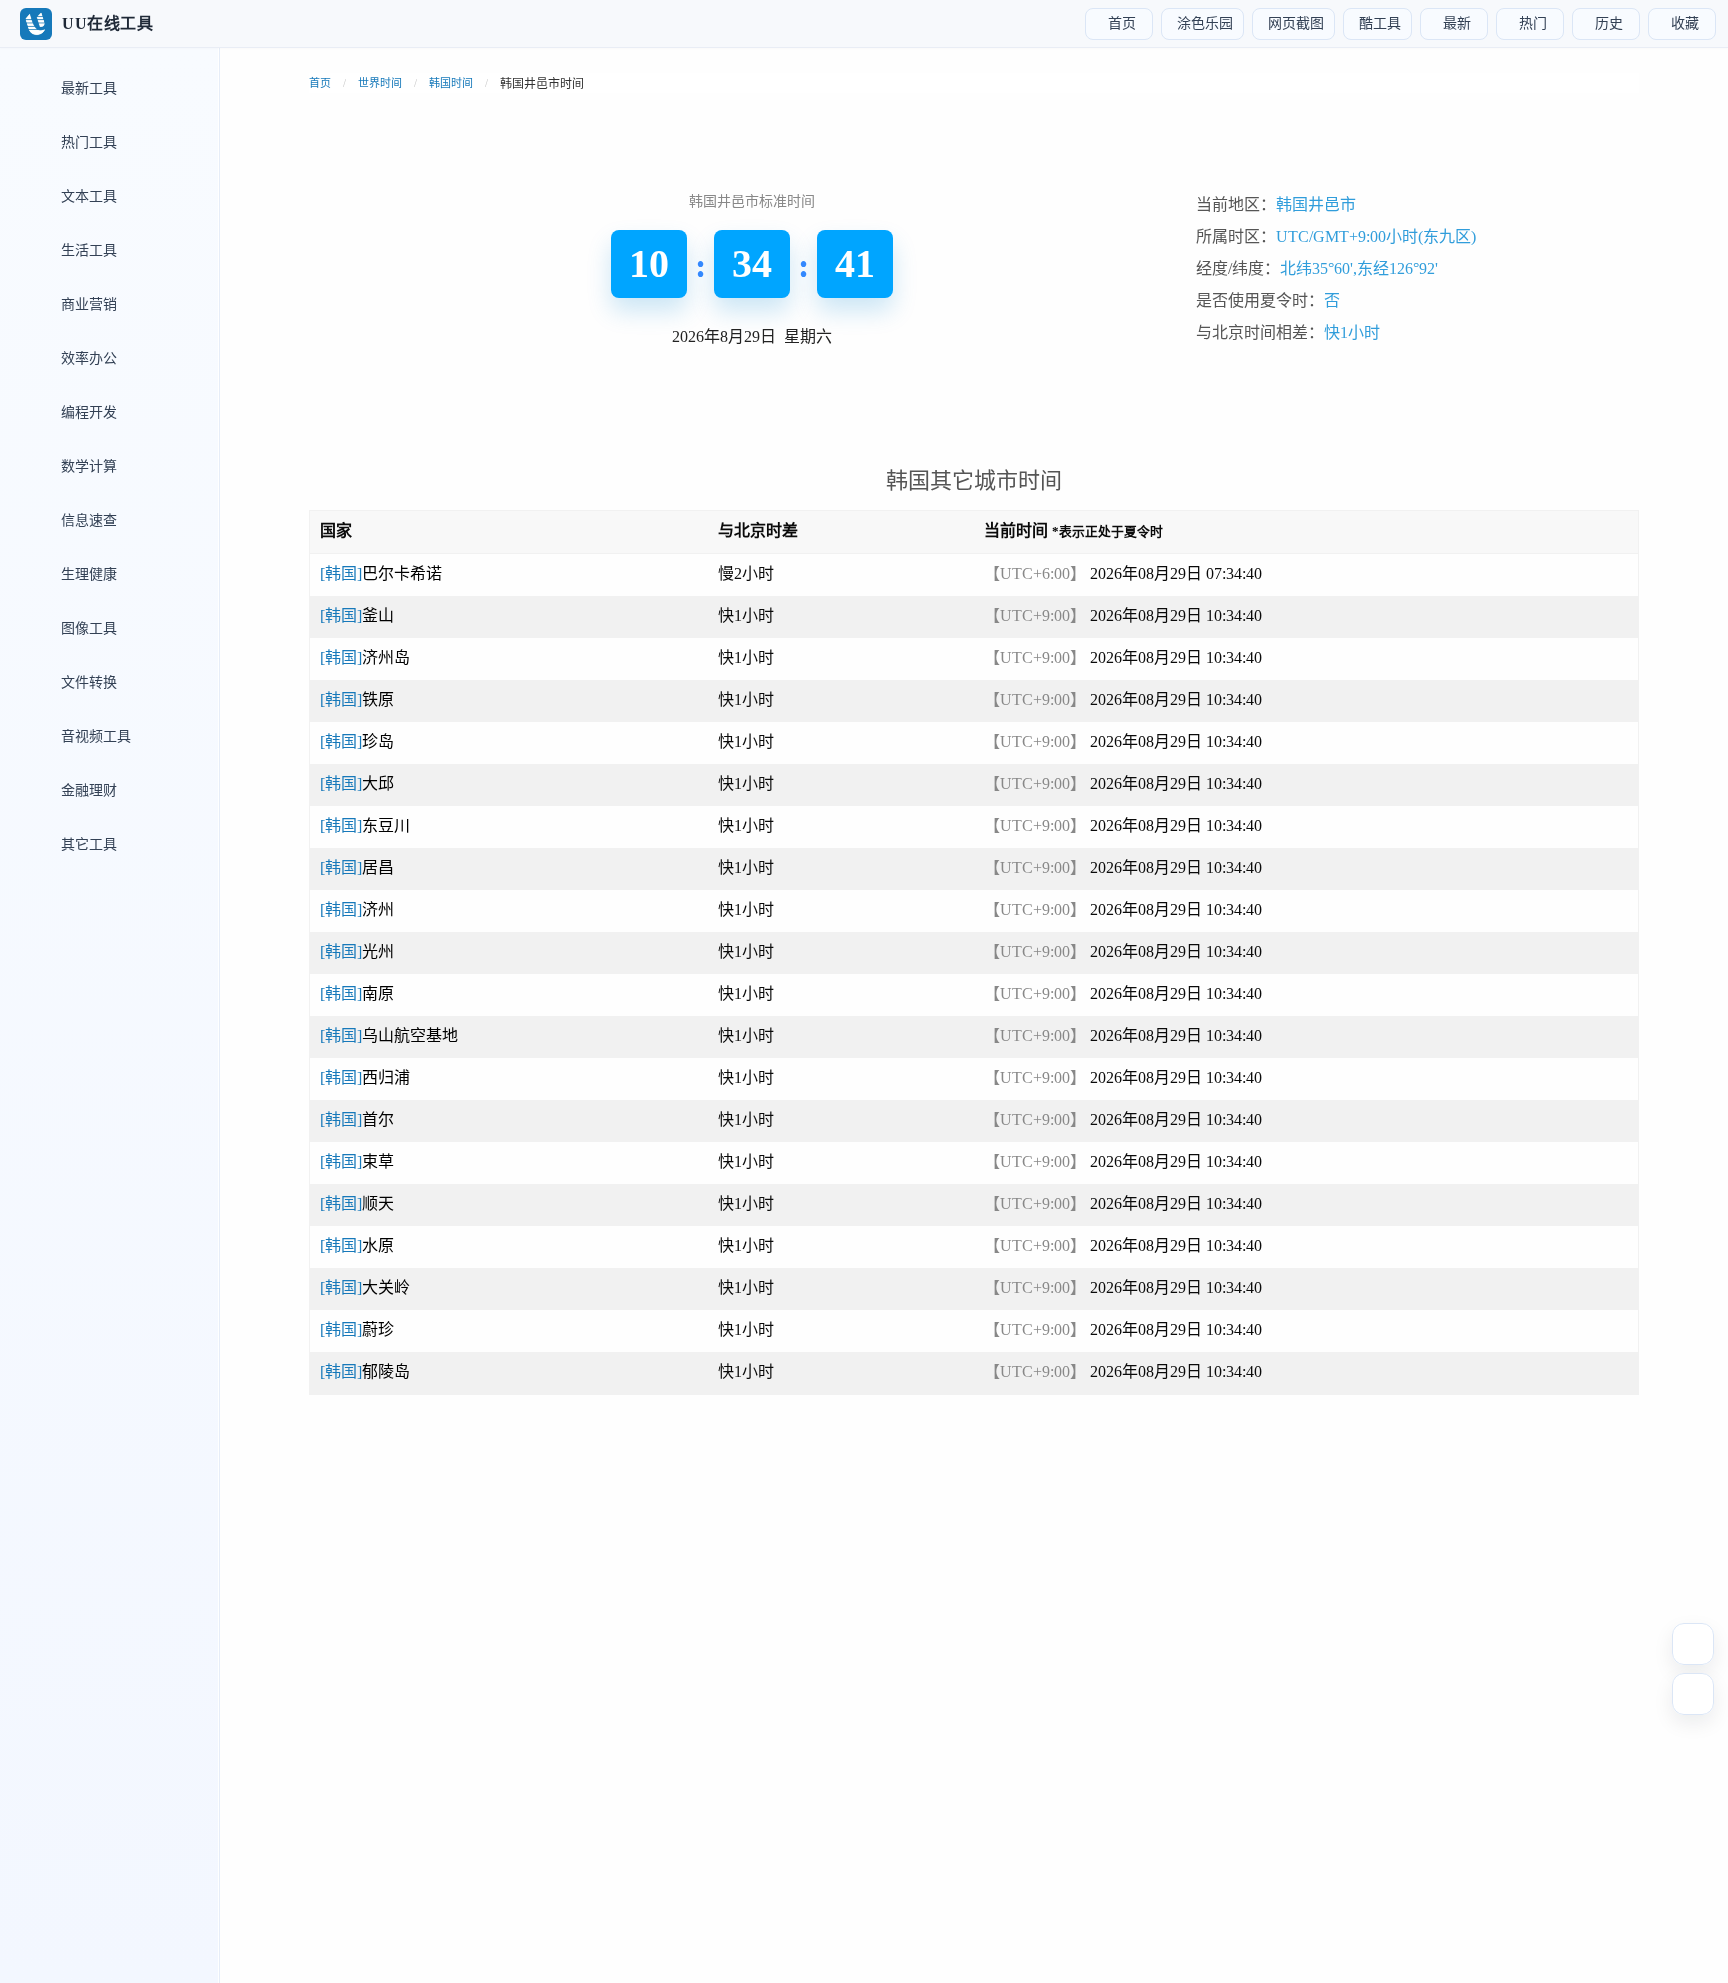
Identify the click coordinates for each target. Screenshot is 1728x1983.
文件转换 (87, 682)
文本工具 (87, 196)
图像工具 (87, 628)
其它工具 (87, 844)
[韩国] (381, 573)
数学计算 (87, 466)
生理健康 (87, 574)
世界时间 (380, 83)
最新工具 (87, 88)
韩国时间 (451, 83)
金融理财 (87, 790)
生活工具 (87, 250)
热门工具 (87, 142)
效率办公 (87, 358)
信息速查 (87, 520)
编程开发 (87, 412)
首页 (320, 83)
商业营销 (87, 304)
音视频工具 (94, 736)
